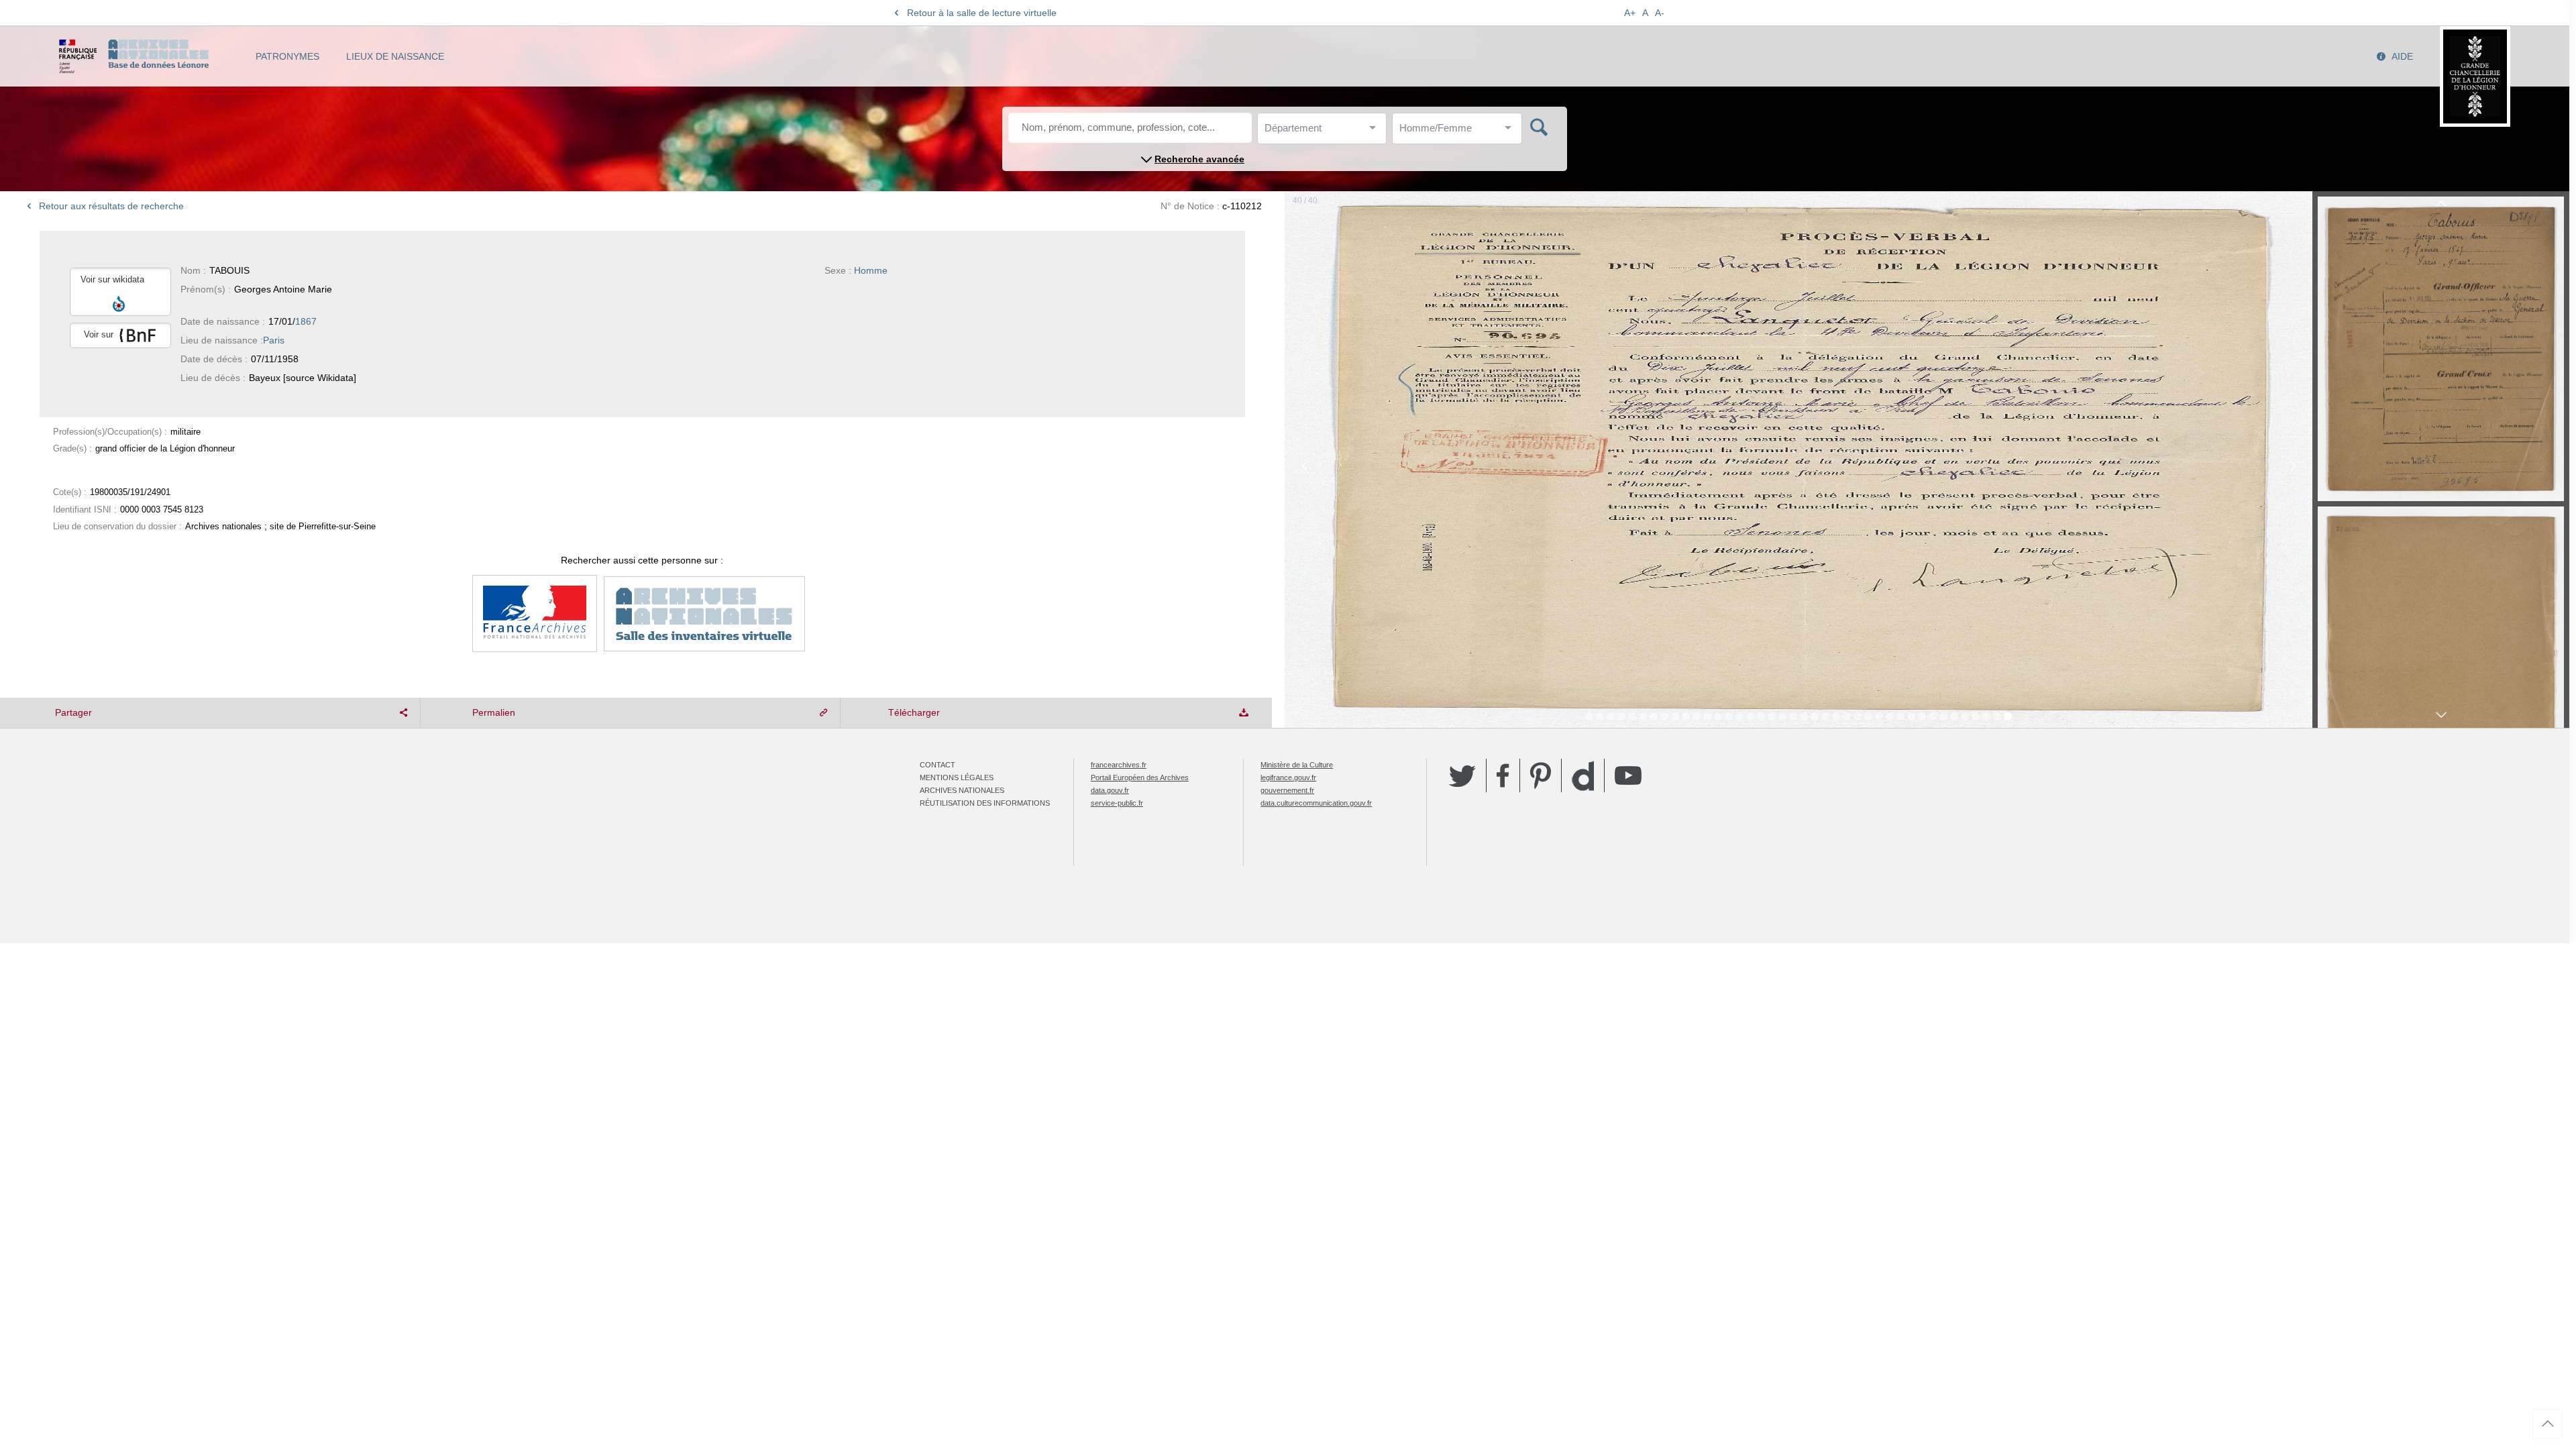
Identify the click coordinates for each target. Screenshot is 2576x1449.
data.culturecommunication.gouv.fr (1316, 803)
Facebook (1503, 775)
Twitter (1462, 775)
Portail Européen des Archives (1140, 777)
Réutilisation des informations (985, 803)
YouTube (1628, 775)
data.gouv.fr (1110, 790)
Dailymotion (1583, 776)
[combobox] (1325, 132)
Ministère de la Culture (1297, 765)
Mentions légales (957, 777)
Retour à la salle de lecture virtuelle (982, 13)
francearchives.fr (1119, 765)
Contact (937, 765)
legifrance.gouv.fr (1288, 777)
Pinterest (1541, 775)
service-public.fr (1117, 803)
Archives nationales (962, 790)
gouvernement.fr (1287, 790)
